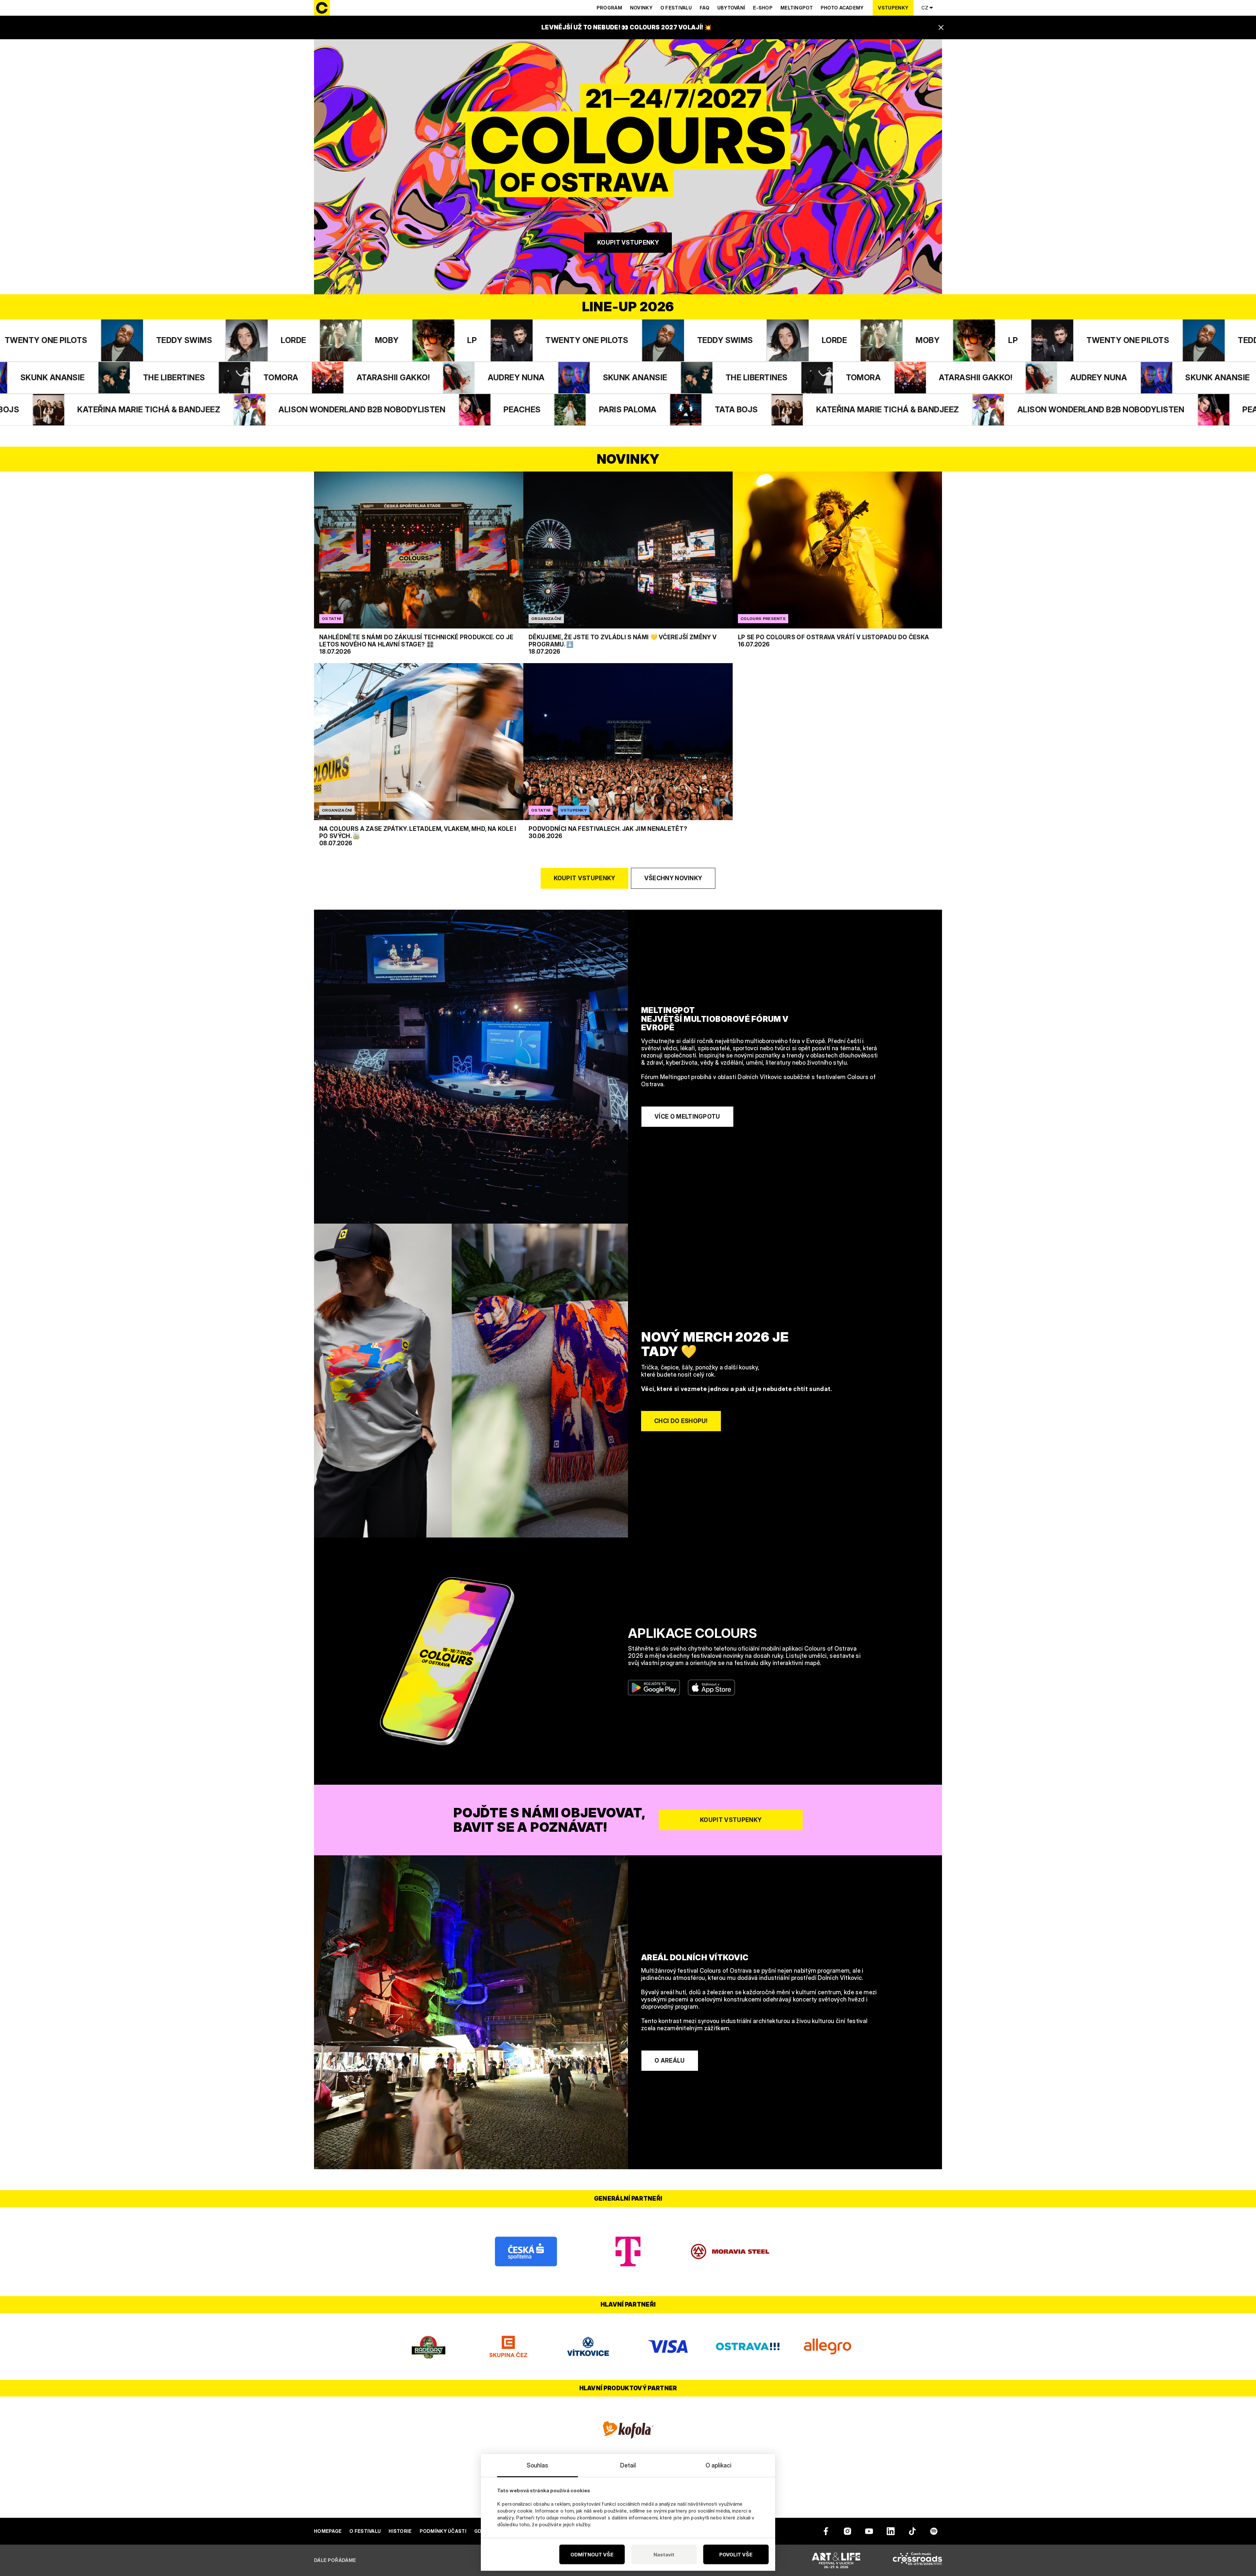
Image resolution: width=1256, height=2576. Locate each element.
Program (609, 8)
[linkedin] (891, 2531)
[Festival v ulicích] (836, 2560)
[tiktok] (912, 2531)
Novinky (641, 8)
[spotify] (934, 2531)
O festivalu (676, 8)
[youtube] (869, 2531)
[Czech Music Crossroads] (917, 2560)
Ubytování (731, 8)
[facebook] (826, 2531)
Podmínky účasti (443, 2531)
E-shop (763, 8)
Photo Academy (842, 8)
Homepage (328, 2531)
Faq (705, 8)
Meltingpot (797, 8)
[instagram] (847, 2531)
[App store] (711, 1688)
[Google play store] (654, 1688)
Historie (400, 2531)
